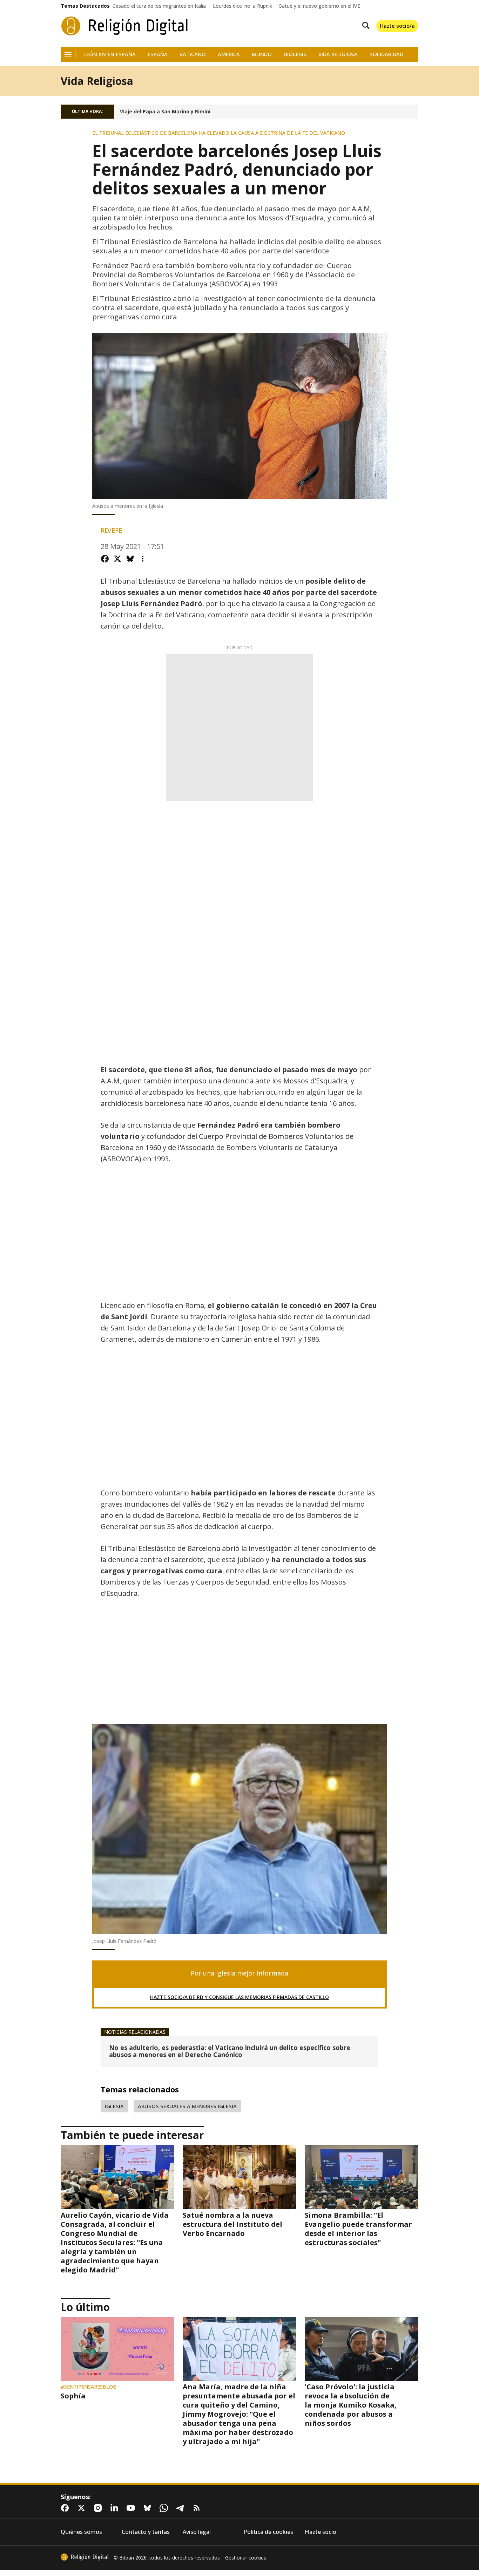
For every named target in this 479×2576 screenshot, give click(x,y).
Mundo (262, 54)
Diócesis (295, 54)
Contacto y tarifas (146, 2532)
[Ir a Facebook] (66, 2508)
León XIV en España (110, 54)
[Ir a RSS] (198, 2508)
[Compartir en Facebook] (105, 559)
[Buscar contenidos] (364, 26)
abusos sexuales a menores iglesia (187, 2106)
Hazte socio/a (397, 26)
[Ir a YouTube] (132, 2508)
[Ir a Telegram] (182, 2508)
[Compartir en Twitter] (117, 559)
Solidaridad (386, 54)
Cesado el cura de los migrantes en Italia (159, 6)
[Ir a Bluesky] (149, 2508)
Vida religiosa (338, 54)
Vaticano (193, 54)
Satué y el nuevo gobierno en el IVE (320, 6)
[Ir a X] (83, 2508)
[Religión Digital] (125, 26)
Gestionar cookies (246, 2558)
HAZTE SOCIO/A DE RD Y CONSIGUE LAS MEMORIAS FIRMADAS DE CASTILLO (239, 1997)
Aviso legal (197, 2532)
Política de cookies (268, 2532)
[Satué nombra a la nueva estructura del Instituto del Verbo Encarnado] (239, 2177)
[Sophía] (117, 2349)
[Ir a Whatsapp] (165, 2508)
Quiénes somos (81, 2532)
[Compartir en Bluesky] (130, 559)
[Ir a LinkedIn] (116, 2508)
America (229, 54)
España (158, 54)
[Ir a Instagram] (99, 2508)
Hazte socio (321, 2532)
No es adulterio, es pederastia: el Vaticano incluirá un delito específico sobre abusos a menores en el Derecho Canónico (230, 2051)
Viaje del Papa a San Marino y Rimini (165, 112)
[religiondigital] (85, 2557)
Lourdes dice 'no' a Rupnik (242, 6)
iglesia (114, 2106)
